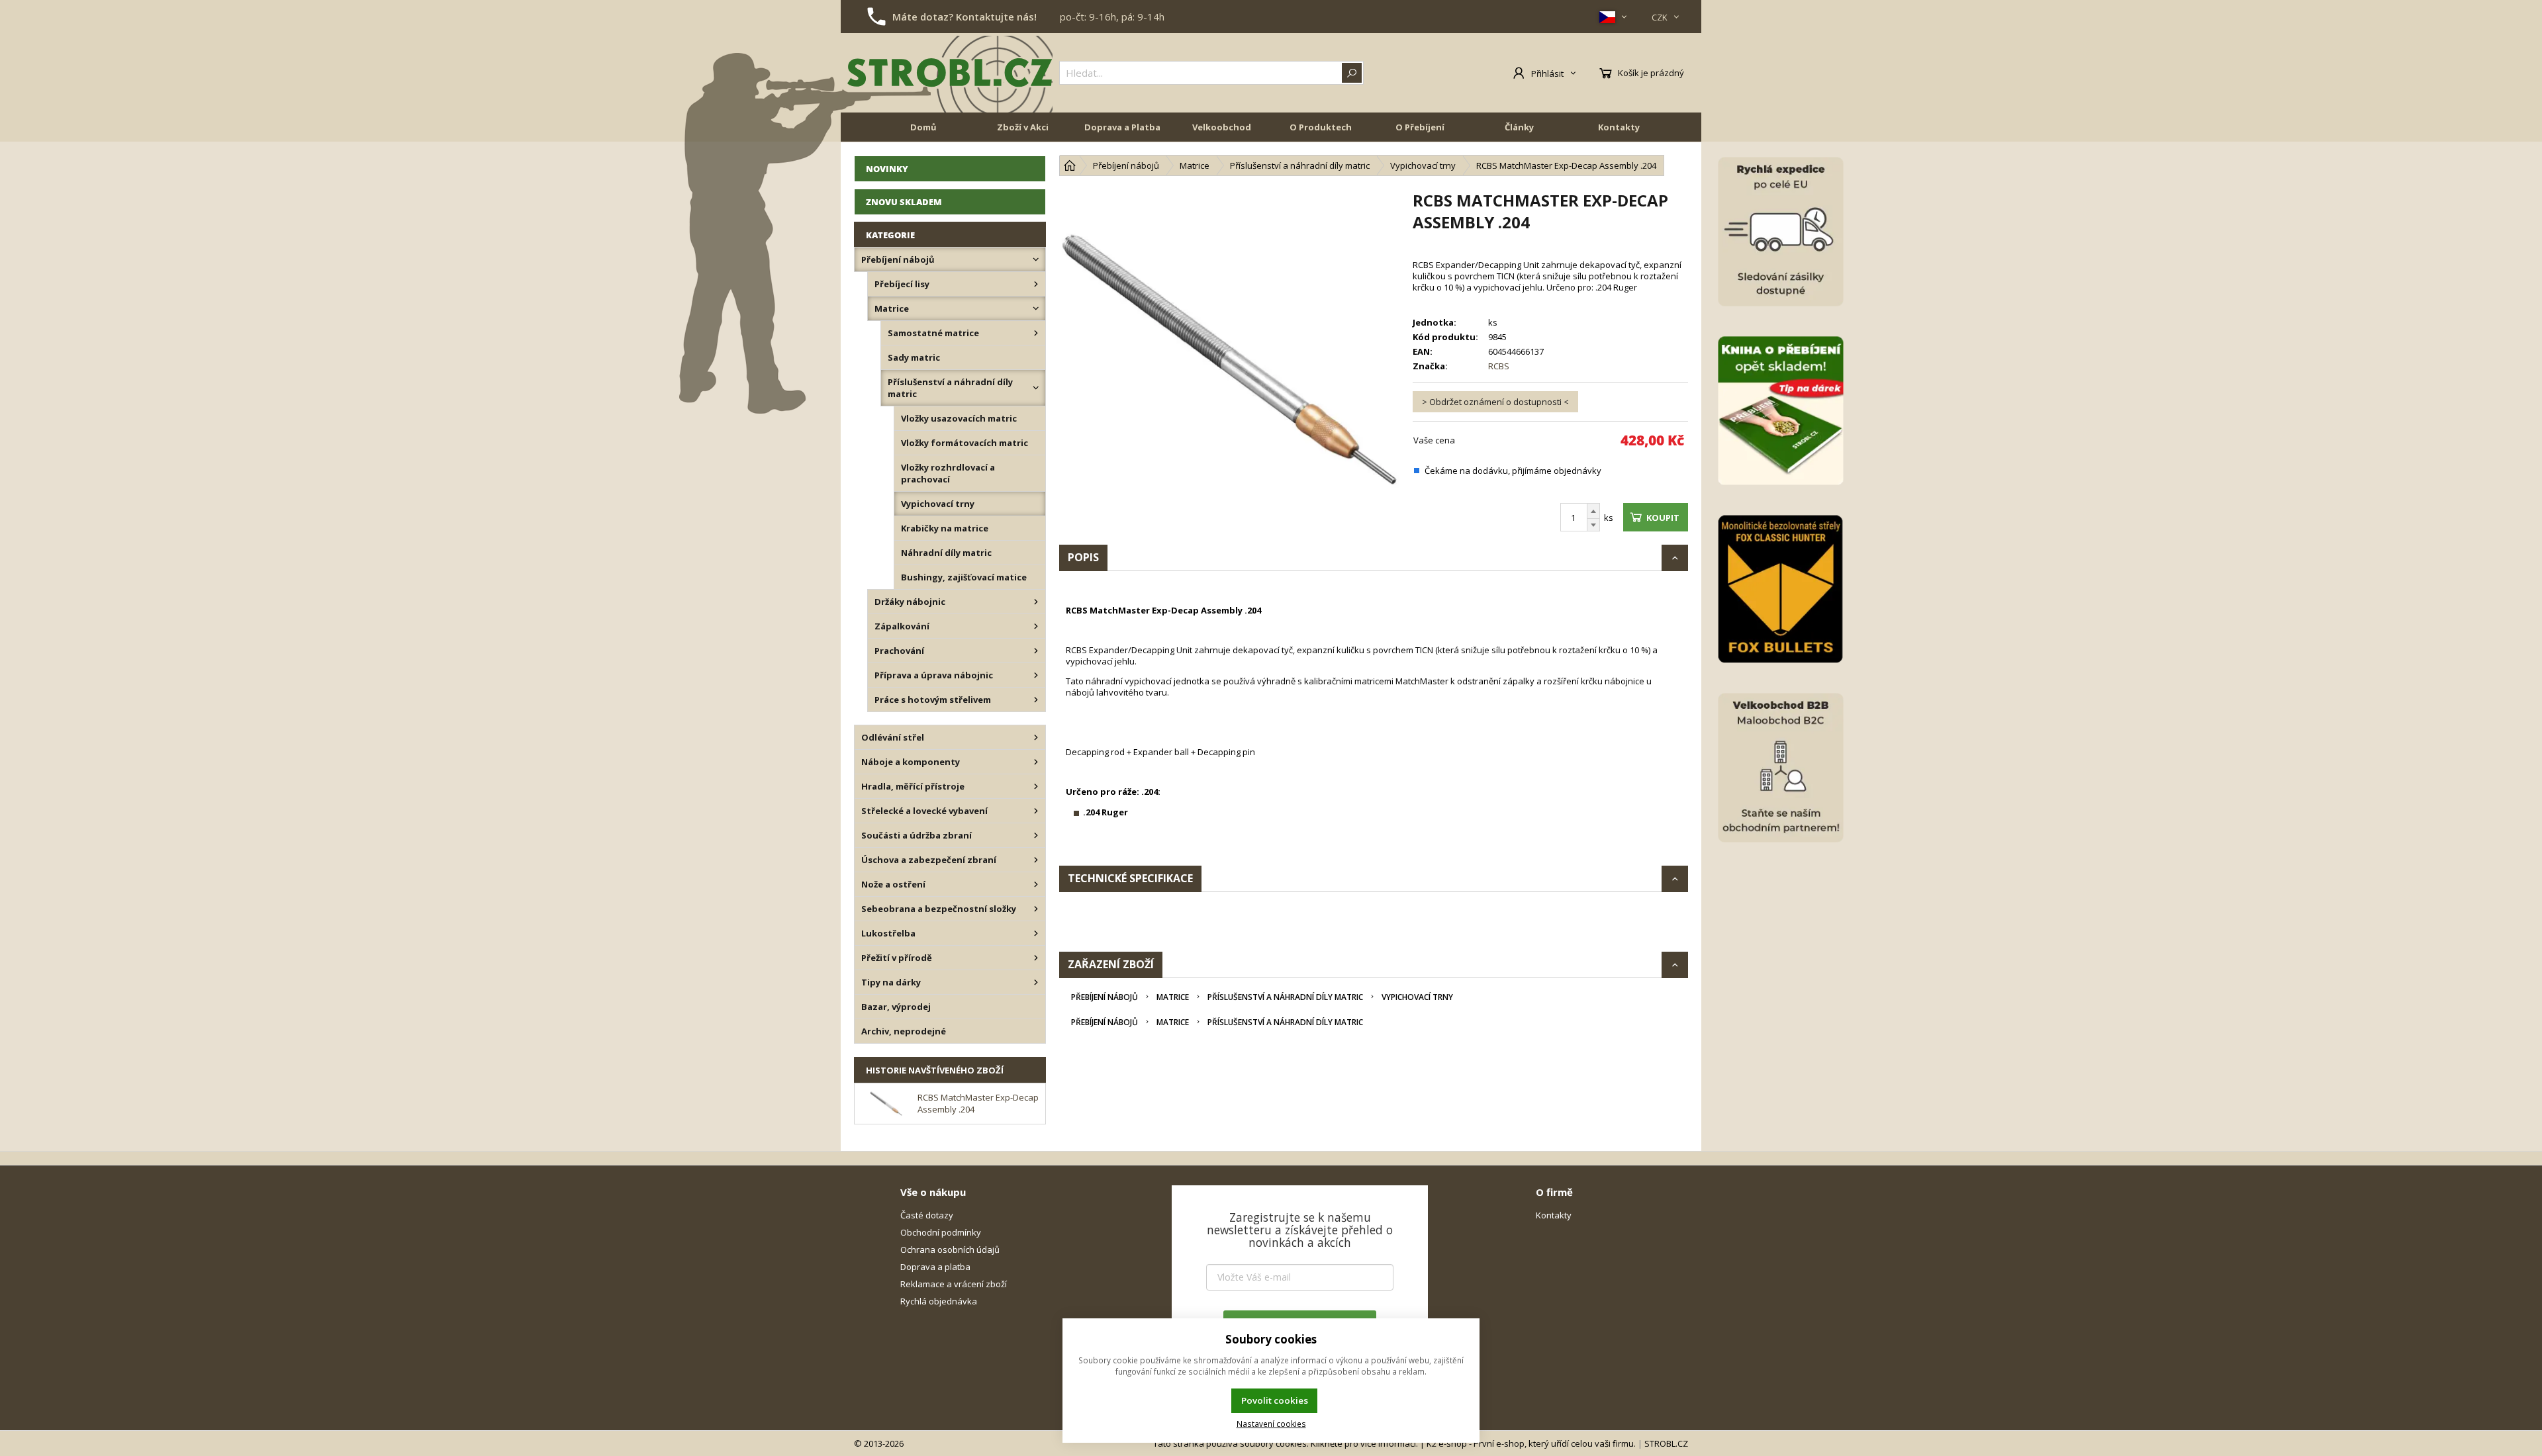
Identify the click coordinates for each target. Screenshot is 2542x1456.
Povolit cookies (1275, 1400)
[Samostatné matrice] (1036, 333)
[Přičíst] (1593, 511)
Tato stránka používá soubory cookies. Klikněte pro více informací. (1286, 1443)
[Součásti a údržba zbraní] (1036, 835)
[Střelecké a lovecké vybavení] (1036, 811)
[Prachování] (1036, 651)
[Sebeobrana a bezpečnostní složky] (1036, 909)
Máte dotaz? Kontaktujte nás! (965, 17)
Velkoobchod (1222, 127)
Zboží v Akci (1023, 127)
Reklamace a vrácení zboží (954, 1284)
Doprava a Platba (1122, 127)
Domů (923, 127)
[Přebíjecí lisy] (1036, 284)
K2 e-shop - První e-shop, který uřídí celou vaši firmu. (1531, 1443)
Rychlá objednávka (939, 1301)
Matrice (1173, 997)
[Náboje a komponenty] (1036, 762)
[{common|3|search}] (1352, 73)
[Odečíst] (1593, 525)
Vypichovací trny (1417, 997)
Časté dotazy (927, 1215)
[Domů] (1070, 165)
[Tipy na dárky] (1036, 982)
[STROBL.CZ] (950, 73)
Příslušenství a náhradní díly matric (1285, 997)
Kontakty (1619, 127)
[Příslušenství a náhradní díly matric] (1036, 388)
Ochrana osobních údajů (950, 1250)
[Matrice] (1036, 308)
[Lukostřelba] (1036, 933)
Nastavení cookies (1271, 1424)
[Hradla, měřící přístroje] (1036, 786)
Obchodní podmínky (941, 1232)
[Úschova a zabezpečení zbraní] (1036, 860)
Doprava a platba (935, 1267)
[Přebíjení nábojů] (1036, 259)
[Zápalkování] (1036, 626)
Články (1519, 127)
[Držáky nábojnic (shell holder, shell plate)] (1036, 602)
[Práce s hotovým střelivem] (1036, 700)
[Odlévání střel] (1036, 737)
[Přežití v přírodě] (1036, 958)
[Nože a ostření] (1036, 884)
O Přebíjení (1420, 127)
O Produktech (1321, 127)
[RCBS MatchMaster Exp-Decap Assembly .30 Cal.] (1229, 359)
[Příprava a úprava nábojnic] (1036, 675)
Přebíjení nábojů (1105, 997)
